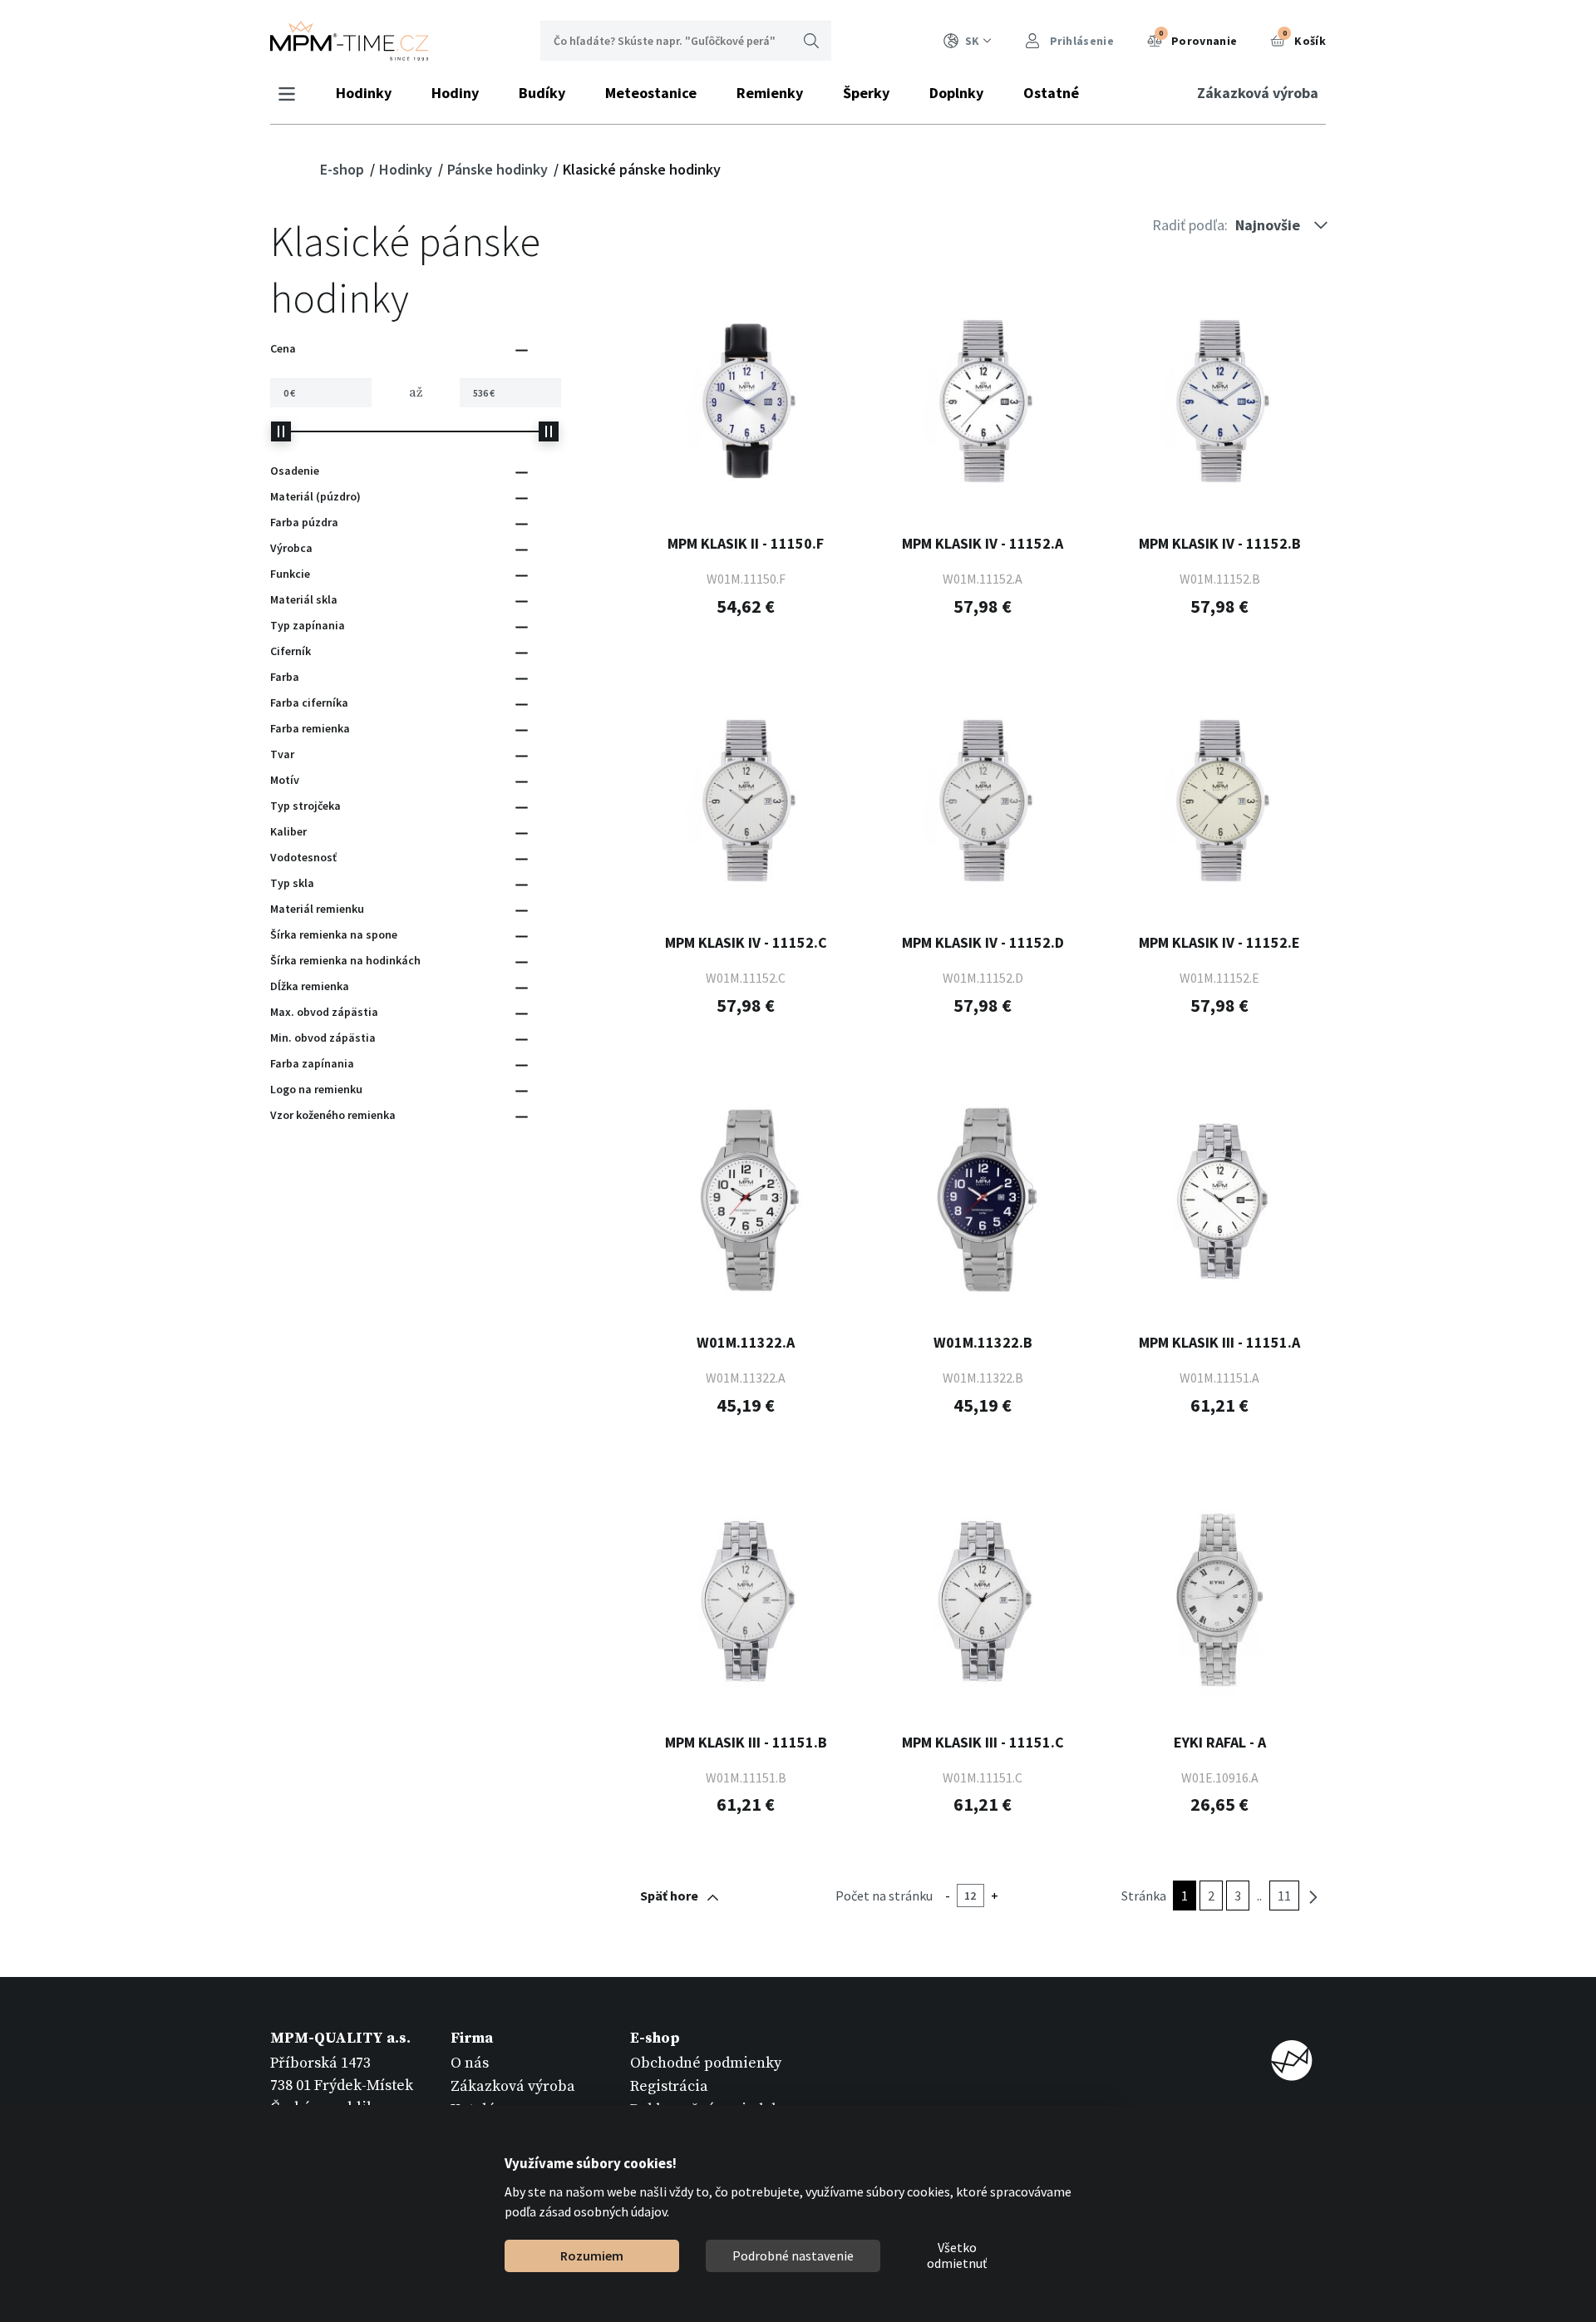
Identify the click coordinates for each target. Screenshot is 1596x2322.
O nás (470, 2063)
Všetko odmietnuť (957, 2256)
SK (972, 41)
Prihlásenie (1080, 41)
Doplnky (956, 93)
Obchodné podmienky (706, 2063)
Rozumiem (592, 2255)
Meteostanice (651, 93)
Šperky (866, 93)
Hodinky (364, 93)
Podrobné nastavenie (793, 2255)
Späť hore (669, 1896)
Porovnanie (1198, 38)
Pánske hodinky (499, 169)
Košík (1304, 38)
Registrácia (669, 2086)
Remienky (770, 93)
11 (1284, 1896)
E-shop (344, 169)
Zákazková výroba (1258, 93)
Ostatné (1051, 93)
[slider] (281, 431)
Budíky (542, 93)
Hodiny (455, 93)
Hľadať (811, 41)
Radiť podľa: (1190, 225)
